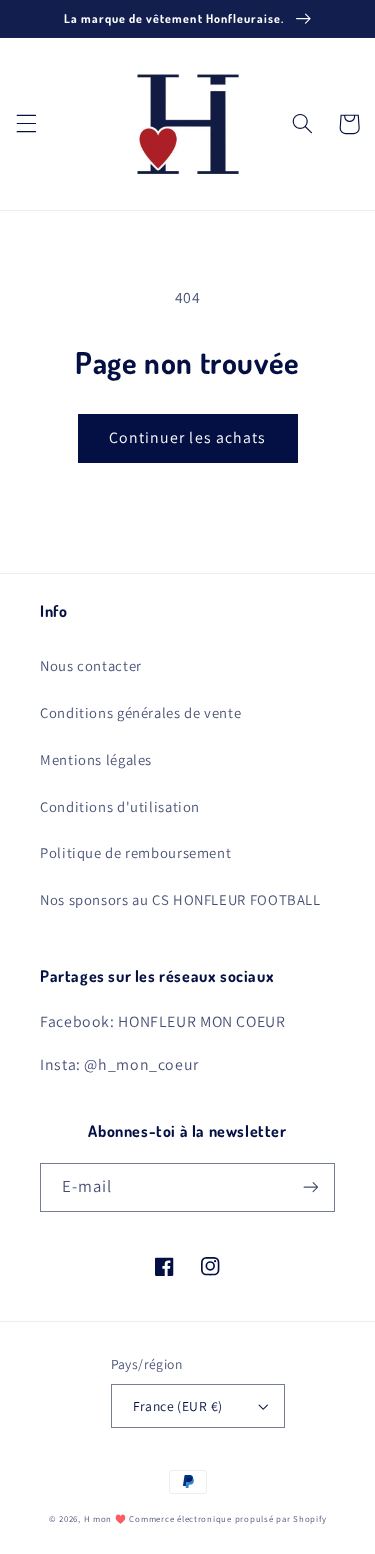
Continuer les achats (187, 437)
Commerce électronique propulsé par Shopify (227, 1519)
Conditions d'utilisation (120, 806)
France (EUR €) (178, 1406)
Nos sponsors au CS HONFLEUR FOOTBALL (180, 899)
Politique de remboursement (135, 852)
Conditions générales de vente (140, 712)
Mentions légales (96, 759)
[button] (26, 124)
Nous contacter (91, 665)
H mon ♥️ (105, 1519)
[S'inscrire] (311, 1187)
